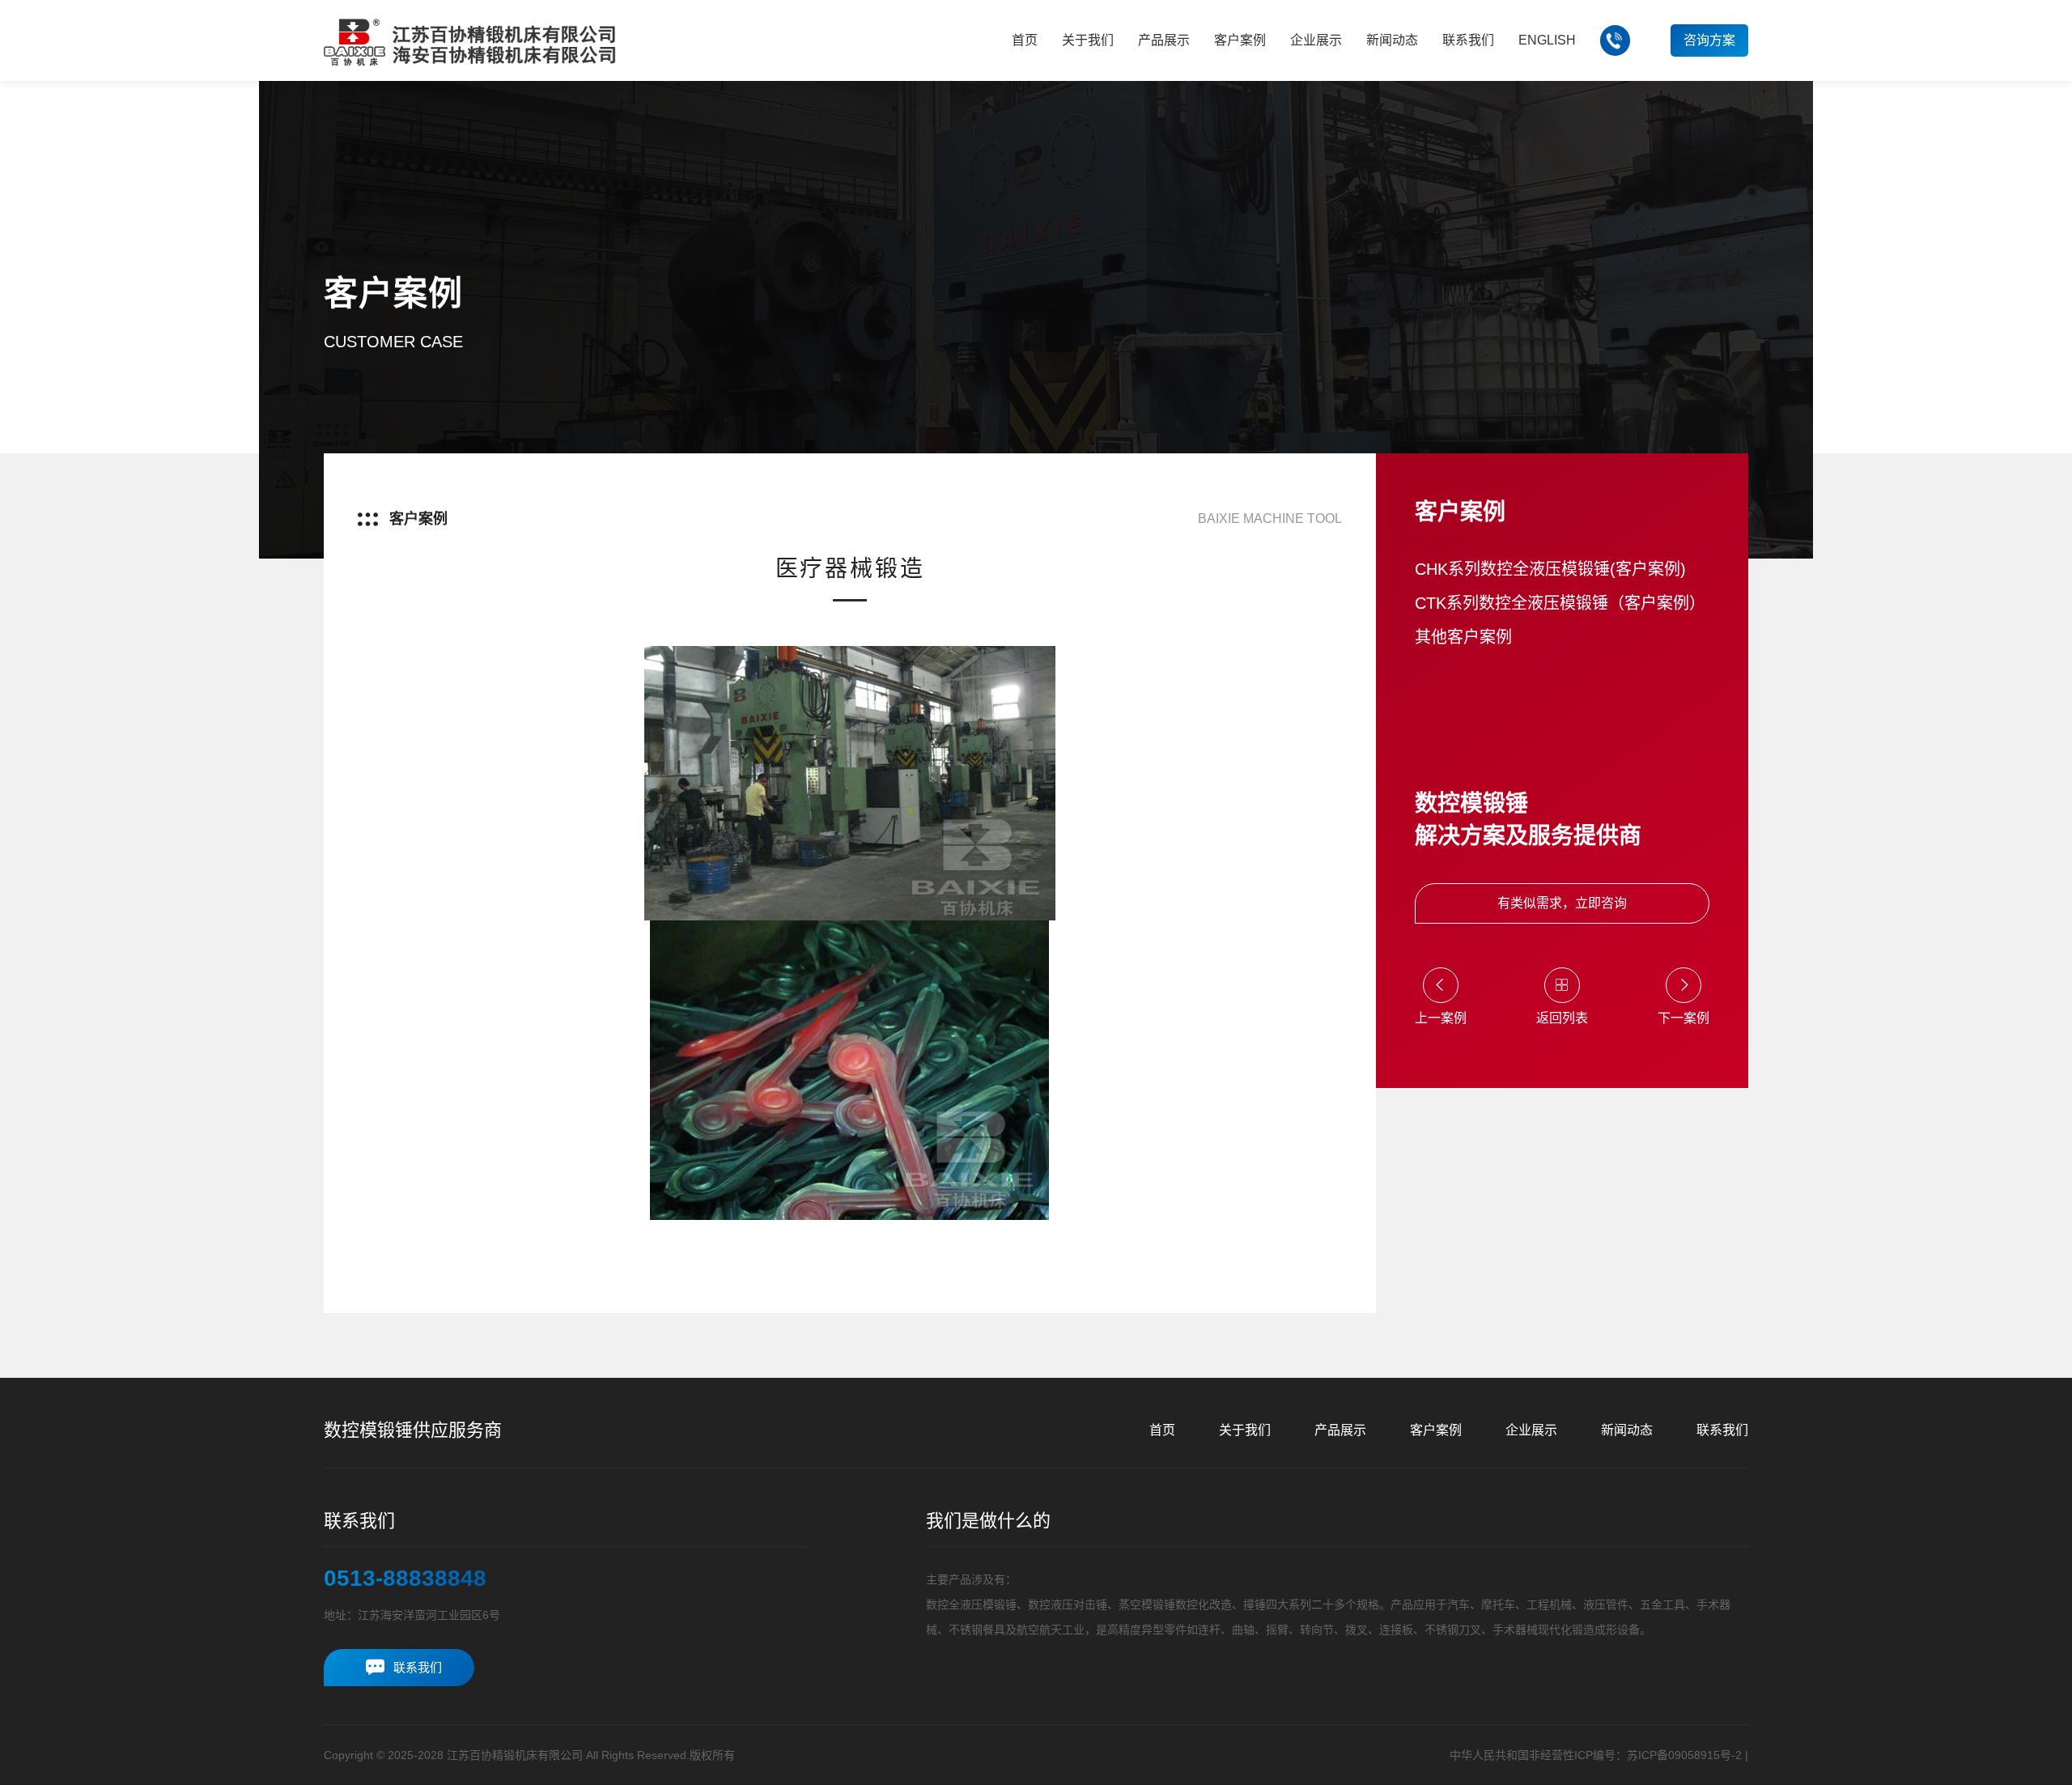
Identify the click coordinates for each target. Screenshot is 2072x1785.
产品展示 (1340, 1430)
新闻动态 (1627, 1430)
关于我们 (1245, 1430)
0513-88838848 (405, 1579)
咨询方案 (1709, 40)
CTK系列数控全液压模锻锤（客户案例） (1560, 603)
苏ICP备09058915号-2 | (1688, 1755)
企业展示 (1531, 1430)
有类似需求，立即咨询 (1562, 903)
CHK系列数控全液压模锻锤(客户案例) (1550, 569)
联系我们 (1722, 1430)
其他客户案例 (1463, 637)
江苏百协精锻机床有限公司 (515, 1755)
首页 (1162, 1430)
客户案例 (1436, 1430)
